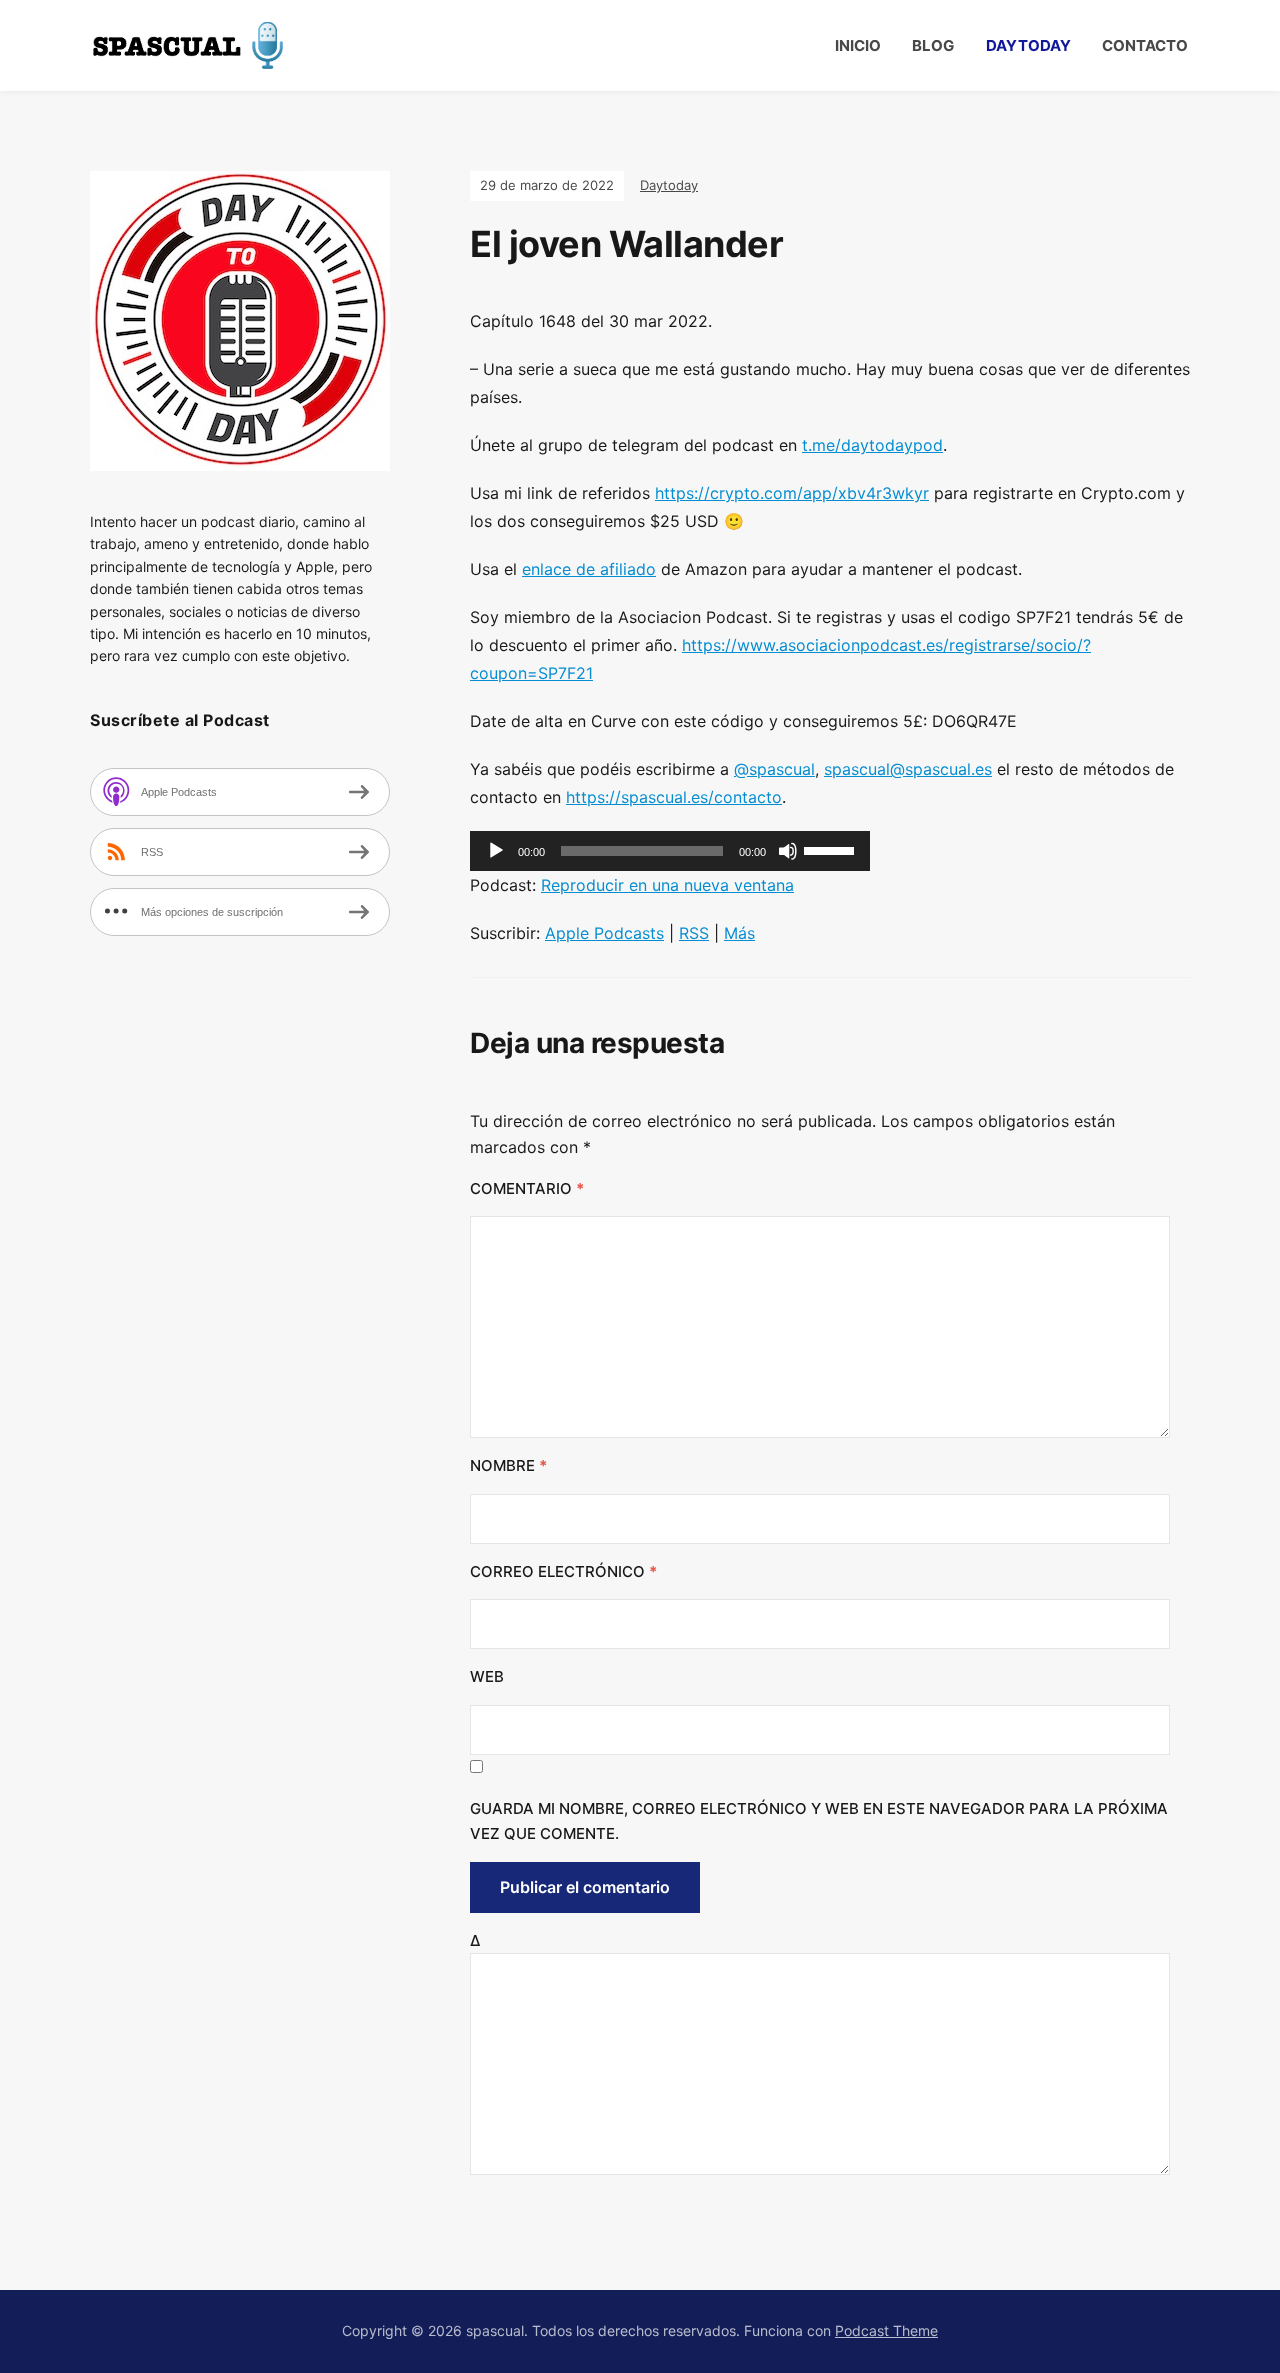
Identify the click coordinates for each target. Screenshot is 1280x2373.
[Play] (496, 851)
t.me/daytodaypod (872, 445)
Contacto (1145, 45)
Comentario (527, 1188)
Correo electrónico (563, 1571)
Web (487, 1676)
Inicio (858, 45)
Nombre (508, 1465)
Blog (933, 45)
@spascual (774, 769)
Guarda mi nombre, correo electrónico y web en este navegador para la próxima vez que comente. (819, 1821)
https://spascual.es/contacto (674, 797)
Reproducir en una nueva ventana (667, 885)
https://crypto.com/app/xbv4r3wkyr (792, 493)
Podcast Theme (886, 2330)
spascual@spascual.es (908, 769)
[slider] (832, 849)
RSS (694, 933)
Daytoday (1028, 45)
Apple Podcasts (604, 933)
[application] (670, 851)
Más (739, 933)
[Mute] (788, 851)
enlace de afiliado (589, 569)
